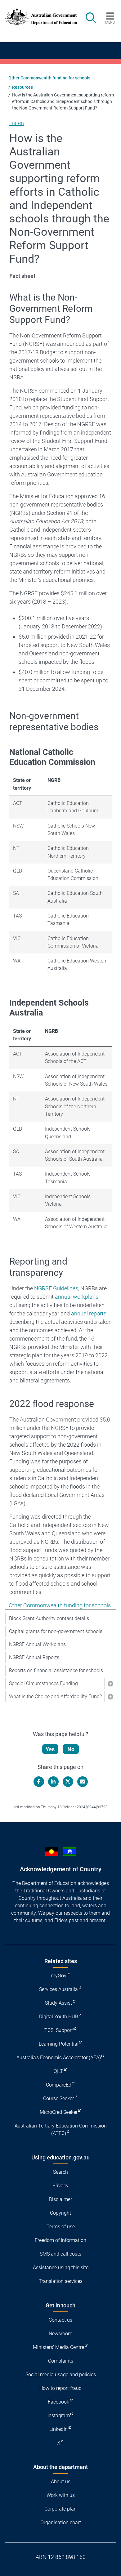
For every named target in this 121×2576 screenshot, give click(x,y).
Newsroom (60, 2334)
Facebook (58, 2402)
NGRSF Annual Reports (34, 1657)
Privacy (60, 2186)
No (71, 1749)
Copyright (60, 2213)
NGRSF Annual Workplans (37, 1644)
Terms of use (61, 2227)
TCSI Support (59, 2030)
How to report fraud (60, 2388)
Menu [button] (110, 22)
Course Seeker (58, 2098)
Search (60, 2172)
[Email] (83, 1782)
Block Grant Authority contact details (49, 1618)
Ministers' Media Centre (58, 2347)
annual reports (89, 1313)
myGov (59, 1976)
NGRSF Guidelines (56, 1288)
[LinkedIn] (53, 1782)
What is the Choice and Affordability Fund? (55, 1696)
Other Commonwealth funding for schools (49, 78)
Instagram (59, 2415)
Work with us (61, 2495)
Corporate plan (60, 2509)
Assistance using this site (61, 2268)
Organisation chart (61, 2522)
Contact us (60, 2320)
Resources (22, 87)
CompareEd (59, 2085)
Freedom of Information (60, 2240)
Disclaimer (60, 2199)
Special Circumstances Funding (43, 1683)
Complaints (61, 2361)
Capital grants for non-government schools (56, 1631)
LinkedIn (58, 2429)
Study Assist (58, 2003)
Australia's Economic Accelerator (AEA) (59, 2058)
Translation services (61, 2281)
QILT (58, 2071)
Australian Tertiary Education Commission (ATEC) (61, 2130)
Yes (50, 1749)
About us (61, 2482)
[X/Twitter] (68, 1782)
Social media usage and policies (61, 2375)
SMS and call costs (60, 2254)
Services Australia (58, 1989)
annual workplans (77, 1297)
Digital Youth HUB (59, 2017)
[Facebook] (39, 1782)
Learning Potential (59, 2044)
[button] (110, 1684)
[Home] (38, 17)
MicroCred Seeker (59, 2112)
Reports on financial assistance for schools (56, 1670)
